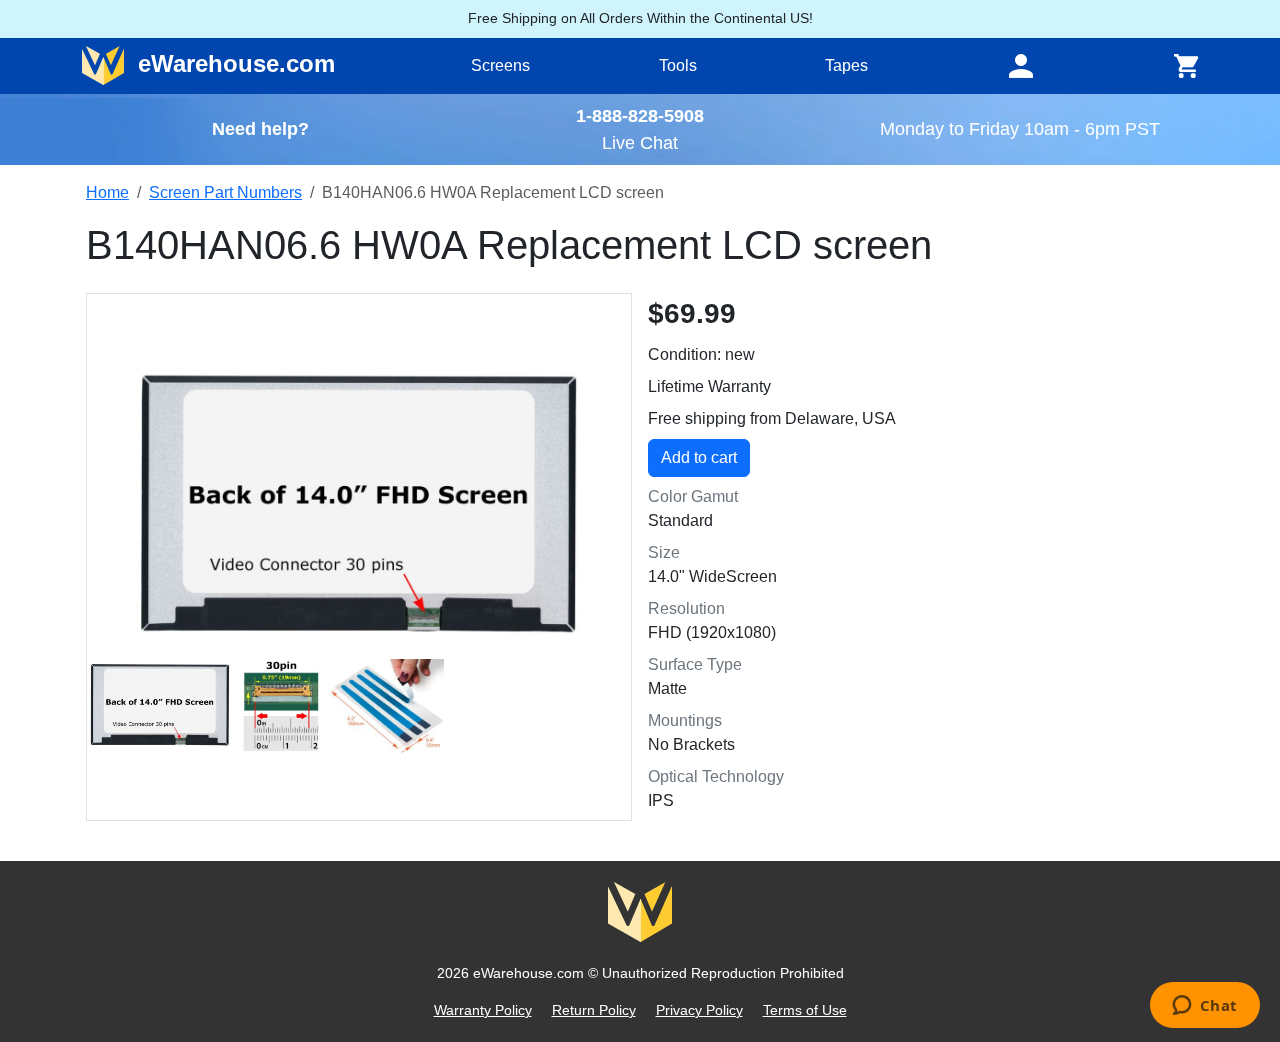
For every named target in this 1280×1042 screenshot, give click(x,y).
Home (107, 192)
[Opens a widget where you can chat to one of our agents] (1204, 1007)
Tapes (846, 65)
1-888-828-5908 (640, 115)
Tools (678, 65)
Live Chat (640, 142)
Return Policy (594, 1010)
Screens (500, 65)
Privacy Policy (699, 1010)
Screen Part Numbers (225, 192)
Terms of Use (805, 1010)
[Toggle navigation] (1021, 66)
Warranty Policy (483, 1010)
